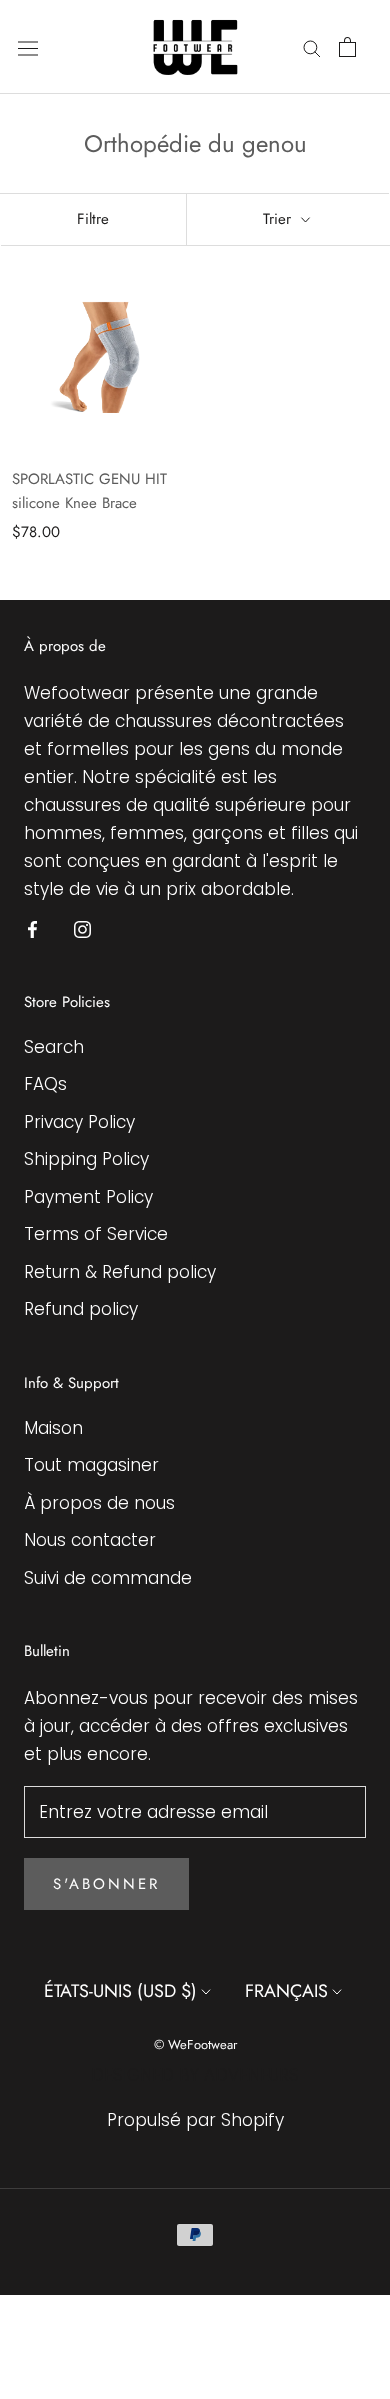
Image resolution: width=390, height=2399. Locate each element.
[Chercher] (312, 47)
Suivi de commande (108, 1578)
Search (54, 1047)
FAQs (45, 1084)
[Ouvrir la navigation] (28, 47)
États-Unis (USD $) (120, 1991)
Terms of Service (96, 1234)
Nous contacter (90, 1540)
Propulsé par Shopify (195, 2120)
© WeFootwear (195, 2044)
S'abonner (106, 1884)
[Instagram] (82, 928)
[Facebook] (32, 928)
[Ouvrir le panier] (347, 47)
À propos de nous (99, 1503)
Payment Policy (88, 1197)
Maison (53, 1428)
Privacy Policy (79, 1122)
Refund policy (81, 1309)
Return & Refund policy (120, 1272)
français (286, 1991)
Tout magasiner (91, 1465)
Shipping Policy (86, 1159)
